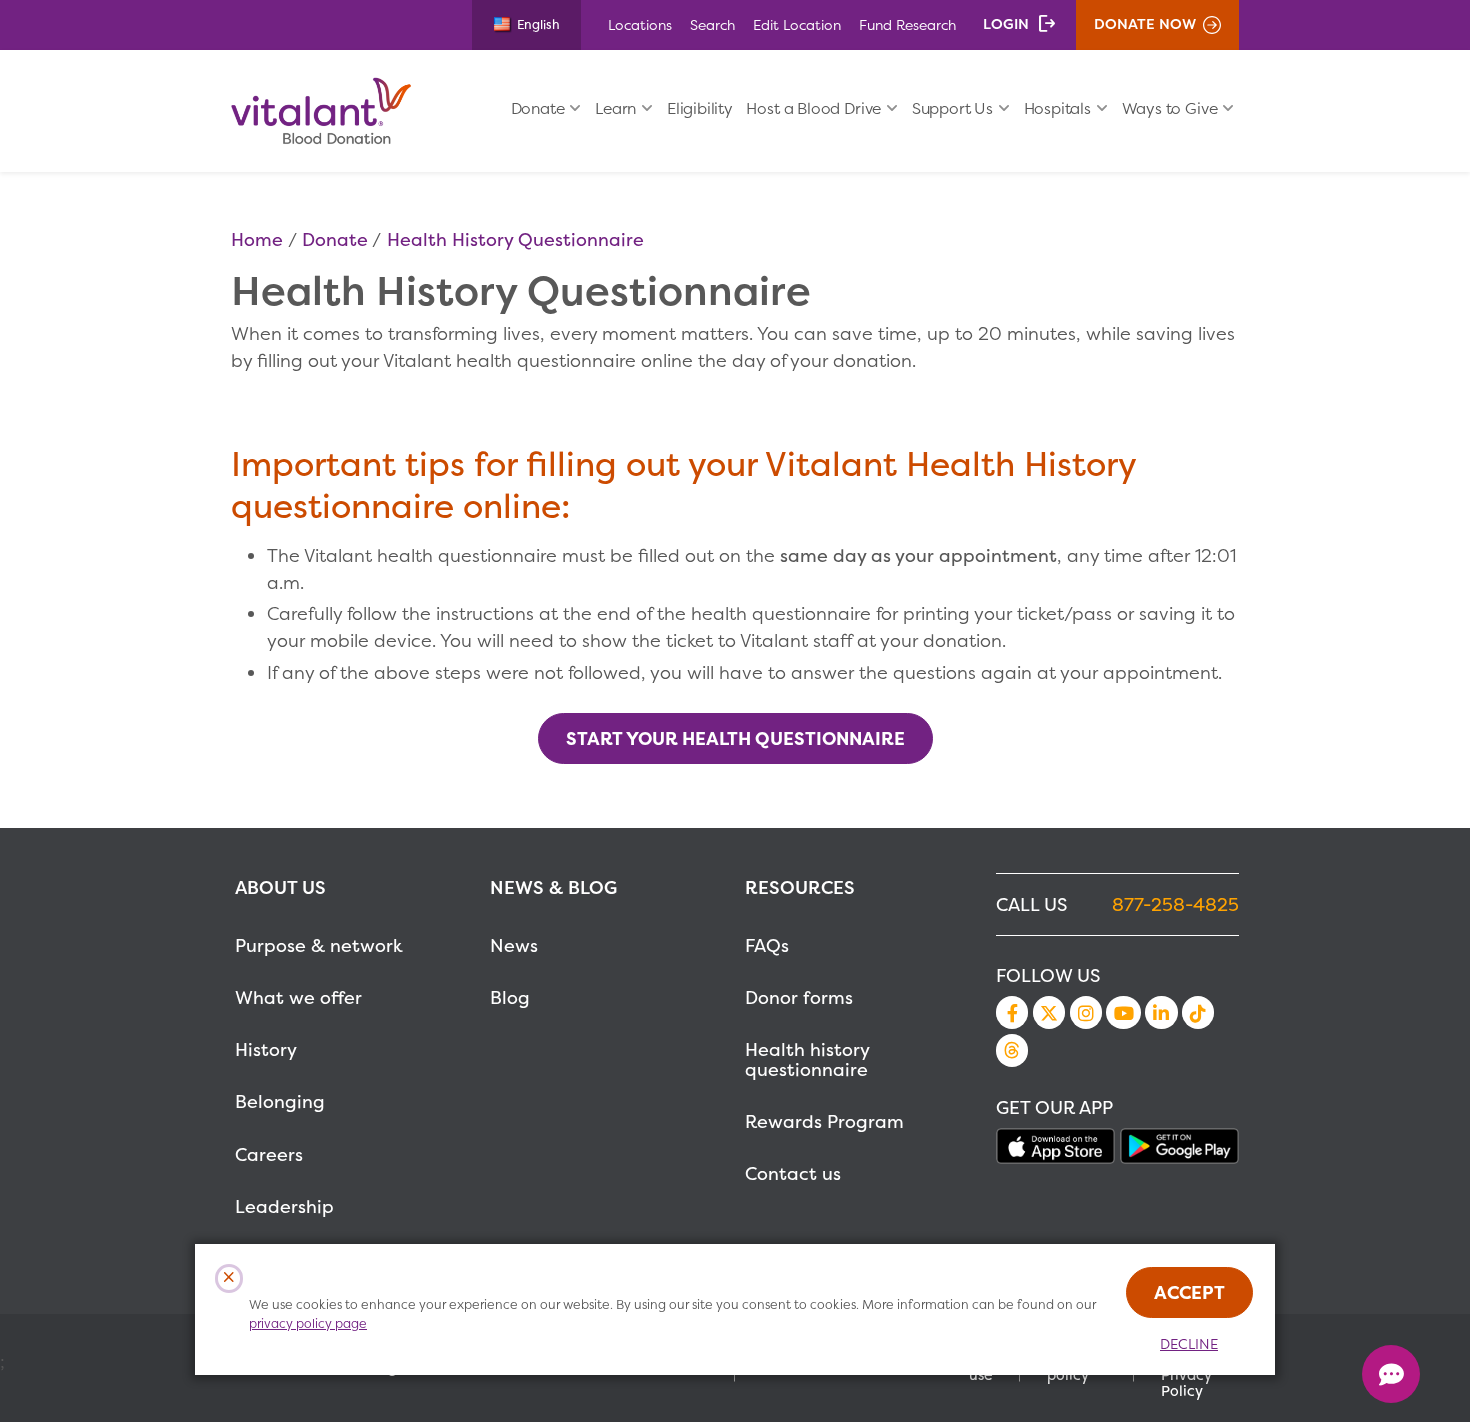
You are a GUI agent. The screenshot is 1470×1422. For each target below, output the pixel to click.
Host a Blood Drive (813, 108)
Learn (615, 108)
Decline (1189, 1344)
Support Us (952, 108)
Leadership (284, 1206)
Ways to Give (1170, 108)
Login (1006, 24)
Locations (640, 24)
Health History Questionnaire (515, 239)
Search (712, 24)
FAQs (767, 945)
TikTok (1198, 1012)
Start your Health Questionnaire (735, 738)
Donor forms (799, 997)
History (266, 1049)
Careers (269, 1154)
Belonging (280, 1101)
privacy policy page (308, 1323)
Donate (538, 108)
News (514, 945)
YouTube (1123, 1013)
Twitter (1049, 1012)
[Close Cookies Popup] (229, 1278)
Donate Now (1145, 24)
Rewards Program (824, 1121)
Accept (1189, 1292)
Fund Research (907, 24)
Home (257, 239)
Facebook (1012, 1012)
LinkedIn (1161, 1012)
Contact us (793, 1173)
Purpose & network (319, 945)
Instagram (1086, 1012)
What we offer (298, 997)
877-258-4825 (1175, 904)
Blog (510, 997)
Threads (1012, 1050)
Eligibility (700, 108)
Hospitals (1057, 108)
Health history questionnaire (807, 1059)
